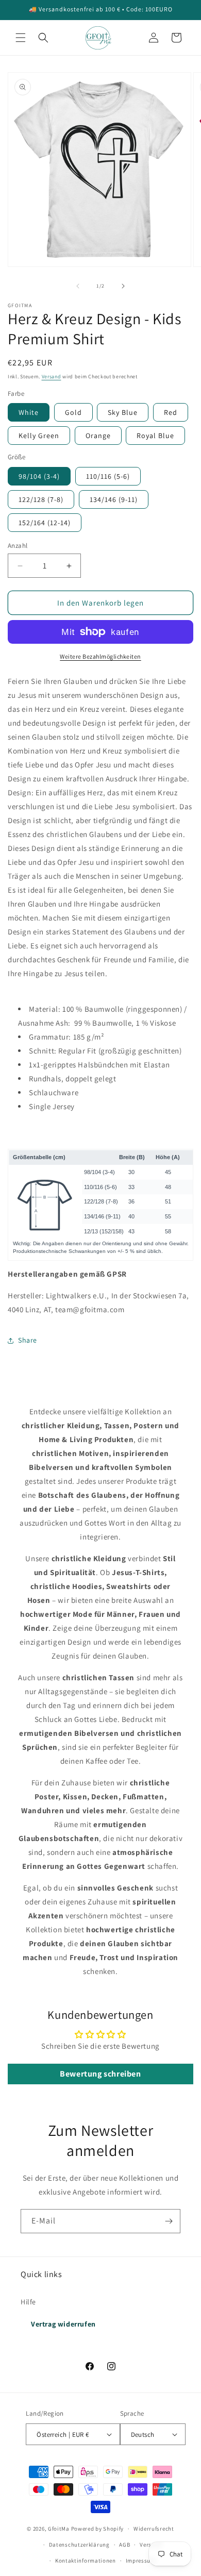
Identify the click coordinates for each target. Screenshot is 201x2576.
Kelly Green (39, 436)
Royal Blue (155, 436)
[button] (21, 38)
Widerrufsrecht (154, 2529)
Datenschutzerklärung (79, 2545)
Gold (73, 412)
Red (171, 412)
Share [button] (28, 1340)
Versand (52, 377)
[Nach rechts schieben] (123, 286)
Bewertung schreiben (100, 2074)
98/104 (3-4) (39, 476)
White (29, 412)
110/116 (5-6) (108, 476)
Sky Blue (123, 412)
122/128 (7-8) (41, 499)
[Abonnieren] (169, 2221)
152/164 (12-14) (45, 523)
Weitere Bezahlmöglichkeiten (100, 656)
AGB (124, 2545)
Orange (98, 436)
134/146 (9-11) (114, 499)
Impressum (141, 2561)
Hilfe (28, 2302)
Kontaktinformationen (86, 2561)
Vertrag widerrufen (63, 2324)
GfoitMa (59, 2529)
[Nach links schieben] (78, 286)
